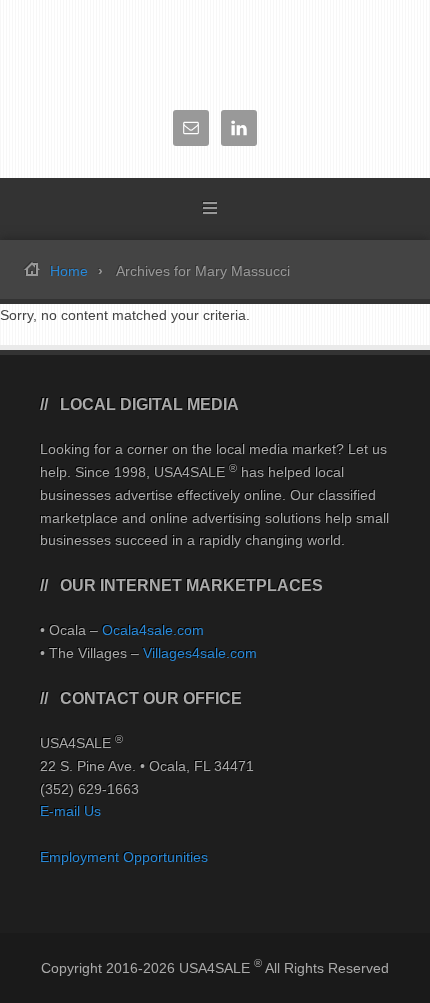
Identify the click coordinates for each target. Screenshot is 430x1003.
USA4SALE (215, 50)
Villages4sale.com (200, 653)
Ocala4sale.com (153, 630)
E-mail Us (70, 811)
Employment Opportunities (124, 857)
